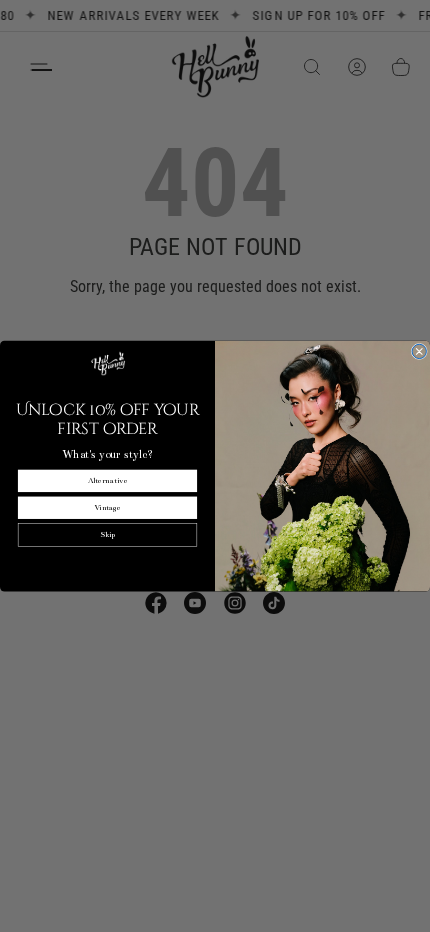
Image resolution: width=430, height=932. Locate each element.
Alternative (108, 480)
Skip (108, 535)
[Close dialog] (419, 351)
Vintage (107, 507)
